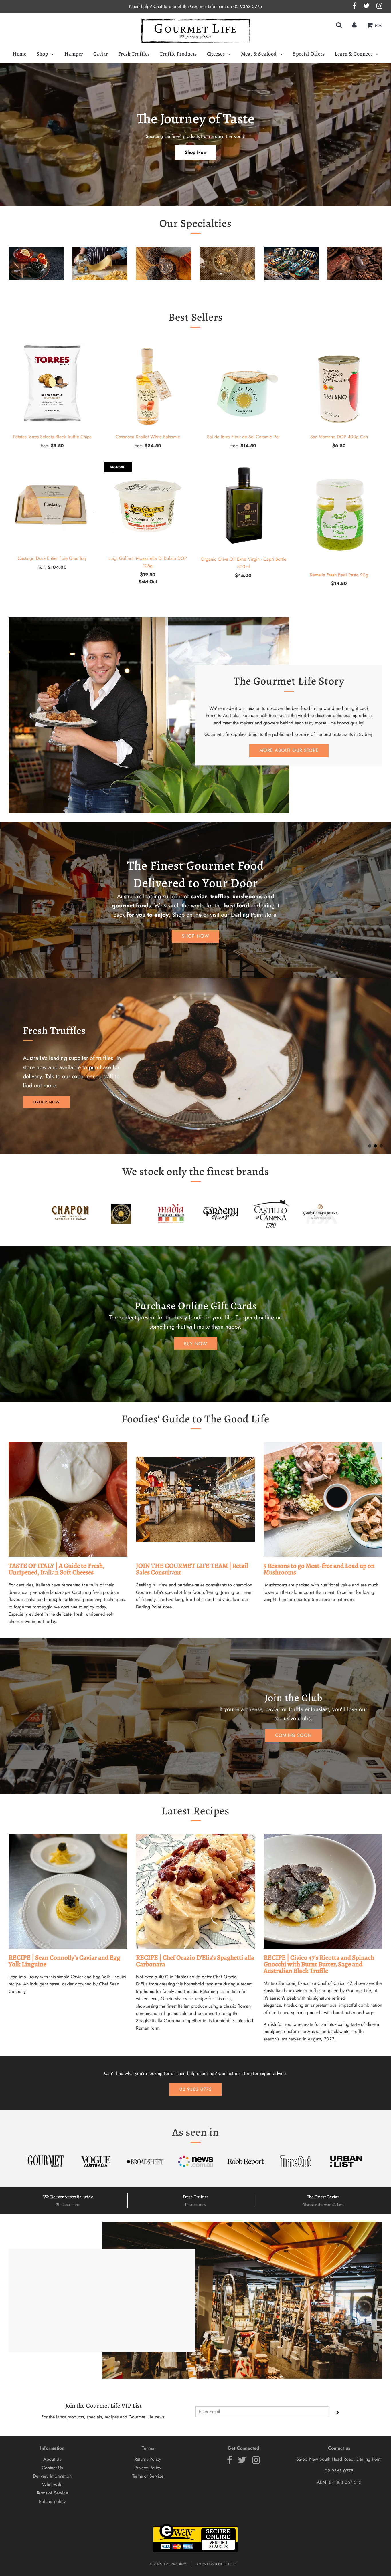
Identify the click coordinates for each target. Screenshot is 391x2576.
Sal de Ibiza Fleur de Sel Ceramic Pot (243, 437)
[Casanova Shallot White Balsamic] (148, 384)
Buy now (196, 1344)
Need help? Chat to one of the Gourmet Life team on (181, 6)
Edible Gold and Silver (227, 289)
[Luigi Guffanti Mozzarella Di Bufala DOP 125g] (148, 506)
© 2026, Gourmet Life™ (168, 2564)
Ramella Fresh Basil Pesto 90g (339, 575)
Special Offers (309, 54)
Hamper (74, 54)
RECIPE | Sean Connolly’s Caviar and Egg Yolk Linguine (64, 1961)
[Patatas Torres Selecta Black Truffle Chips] (52, 384)
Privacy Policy (148, 2468)
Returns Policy (148, 2459)
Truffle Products (178, 54)
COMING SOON (293, 1735)
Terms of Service (52, 2493)
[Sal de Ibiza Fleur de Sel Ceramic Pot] (243, 384)
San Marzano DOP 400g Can (339, 437)
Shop (43, 54)
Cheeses (216, 54)
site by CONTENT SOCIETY (217, 2564)
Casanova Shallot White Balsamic (148, 437)
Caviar (101, 54)
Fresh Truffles (134, 54)
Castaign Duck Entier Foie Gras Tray (52, 558)
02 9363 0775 (248, 6)
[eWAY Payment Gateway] (195, 2551)
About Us (52, 2459)
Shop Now (196, 152)
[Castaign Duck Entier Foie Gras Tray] (52, 506)
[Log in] (354, 25)
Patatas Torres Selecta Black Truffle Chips (52, 437)
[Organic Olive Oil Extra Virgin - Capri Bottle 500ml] (243, 506)
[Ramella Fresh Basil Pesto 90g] (339, 514)
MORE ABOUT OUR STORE (289, 750)
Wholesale (52, 2485)
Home (19, 54)
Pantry (100, 289)
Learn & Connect (354, 54)
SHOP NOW (195, 936)
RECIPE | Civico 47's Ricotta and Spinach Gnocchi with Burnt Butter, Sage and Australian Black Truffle (319, 1964)
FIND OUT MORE (50, 1097)
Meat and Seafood (291, 289)
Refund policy (52, 2501)
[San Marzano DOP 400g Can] (339, 384)
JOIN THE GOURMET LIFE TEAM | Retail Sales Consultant (192, 1569)
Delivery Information (52, 2476)
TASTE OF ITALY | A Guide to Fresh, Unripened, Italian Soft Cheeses (57, 1569)
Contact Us (52, 2468)
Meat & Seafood (259, 54)
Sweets (355, 289)
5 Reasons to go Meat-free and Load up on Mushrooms (319, 1569)
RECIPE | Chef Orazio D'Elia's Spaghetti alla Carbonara (195, 1961)
